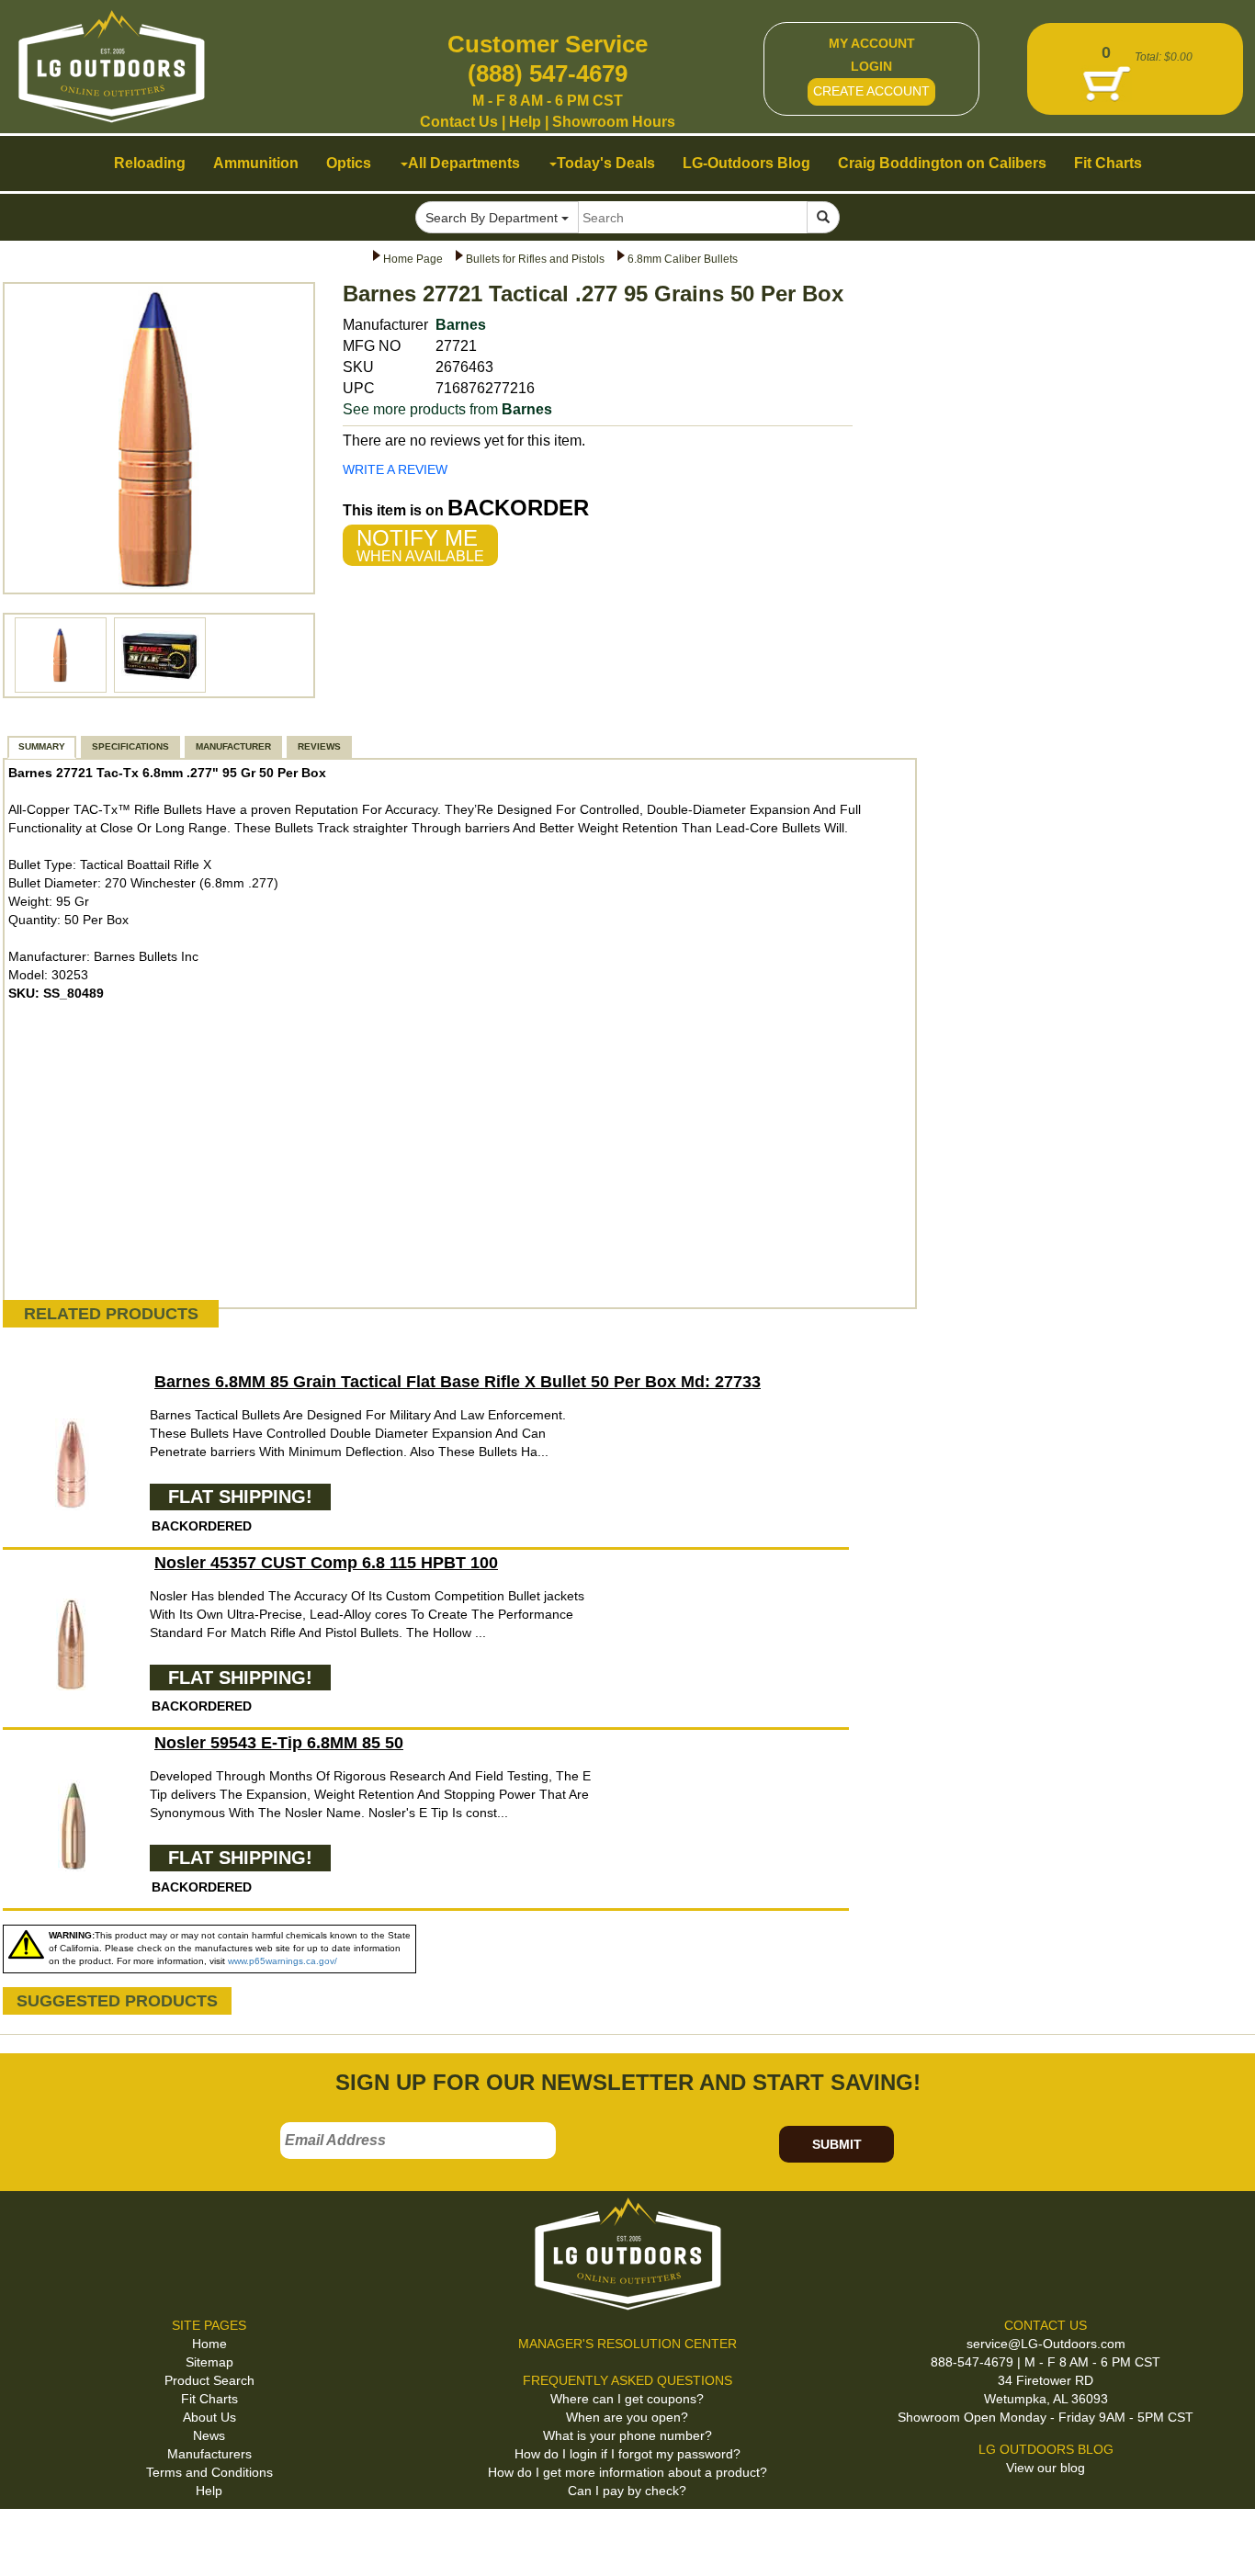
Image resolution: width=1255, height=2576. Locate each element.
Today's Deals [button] (606, 163)
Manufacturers (209, 2454)
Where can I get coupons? (627, 2399)
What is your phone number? (627, 2435)
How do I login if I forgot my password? (627, 2454)
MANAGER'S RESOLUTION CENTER (627, 2344)
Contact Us (459, 122)
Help (525, 122)
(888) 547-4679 (548, 73)
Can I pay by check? (627, 2491)
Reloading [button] (150, 163)
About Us (209, 2417)
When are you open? (627, 2417)
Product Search (209, 2380)
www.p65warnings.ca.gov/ (283, 1961)
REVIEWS (319, 746)
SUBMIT (837, 2144)
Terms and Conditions (209, 2472)
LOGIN (871, 66)
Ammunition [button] (256, 163)
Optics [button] (349, 163)
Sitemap (209, 2362)
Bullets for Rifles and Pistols (535, 259)
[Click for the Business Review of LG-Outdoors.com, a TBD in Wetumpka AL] (36, 2538)
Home (209, 2344)
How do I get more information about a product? (627, 2472)
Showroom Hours (614, 122)
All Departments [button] (464, 163)
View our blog (1046, 2468)
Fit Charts (209, 2399)
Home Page (413, 259)
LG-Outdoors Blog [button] (746, 163)
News (209, 2435)
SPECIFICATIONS (130, 746)
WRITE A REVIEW (395, 469)
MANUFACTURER (233, 746)
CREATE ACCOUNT (871, 91)
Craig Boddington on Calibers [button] (942, 163)
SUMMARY (42, 746)
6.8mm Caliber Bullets (683, 259)
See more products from (447, 409)
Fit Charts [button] (1108, 163)
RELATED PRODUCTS (111, 1314)
